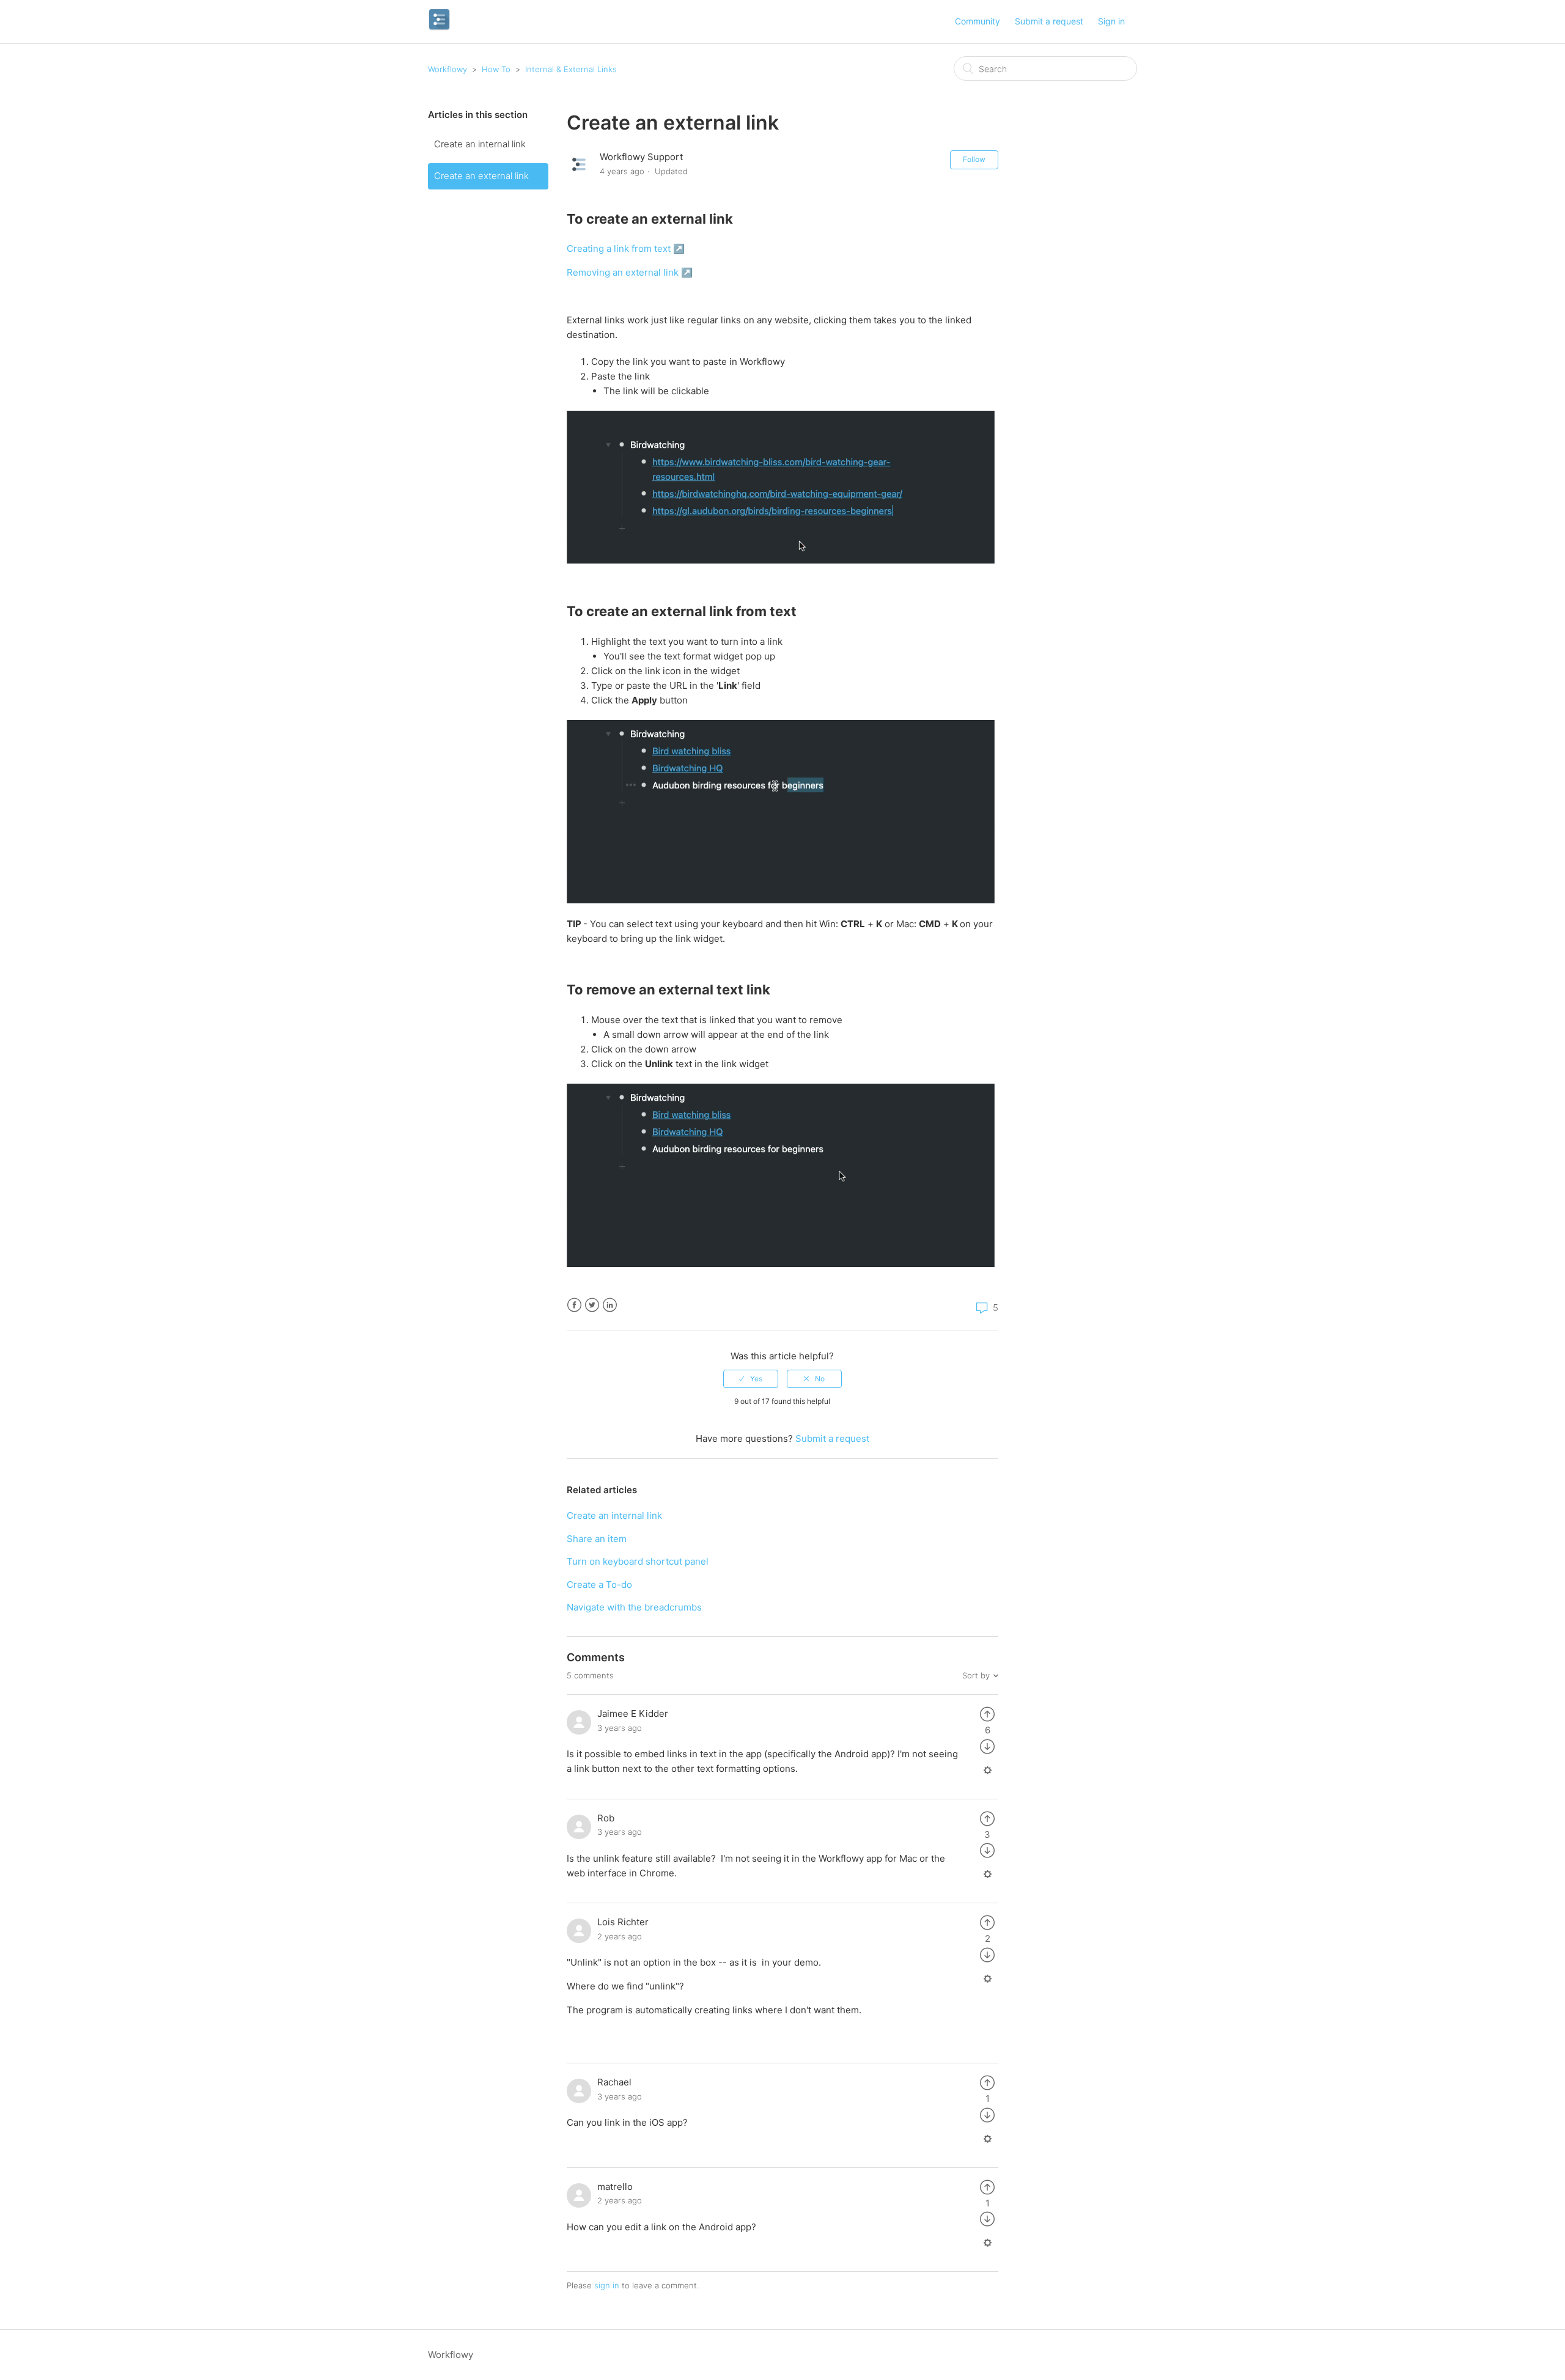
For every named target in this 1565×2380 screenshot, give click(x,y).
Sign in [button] (1111, 21)
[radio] (751, 1379)
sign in (607, 2285)
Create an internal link (480, 144)
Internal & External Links (571, 69)
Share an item (597, 1539)
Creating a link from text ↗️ (626, 248)
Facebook (574, 1305)
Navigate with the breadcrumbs (634, 1607)
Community (978, 21)
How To (496, 69)
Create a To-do (599, 1585)
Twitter (592, 1305)
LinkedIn (610, 1305)
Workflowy (447, 69)
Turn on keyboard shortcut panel (638, 1561)
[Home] (439, 28)
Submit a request (1049, 21)
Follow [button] (974, 159)
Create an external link (481, 176)
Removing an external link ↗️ (630, 272)
